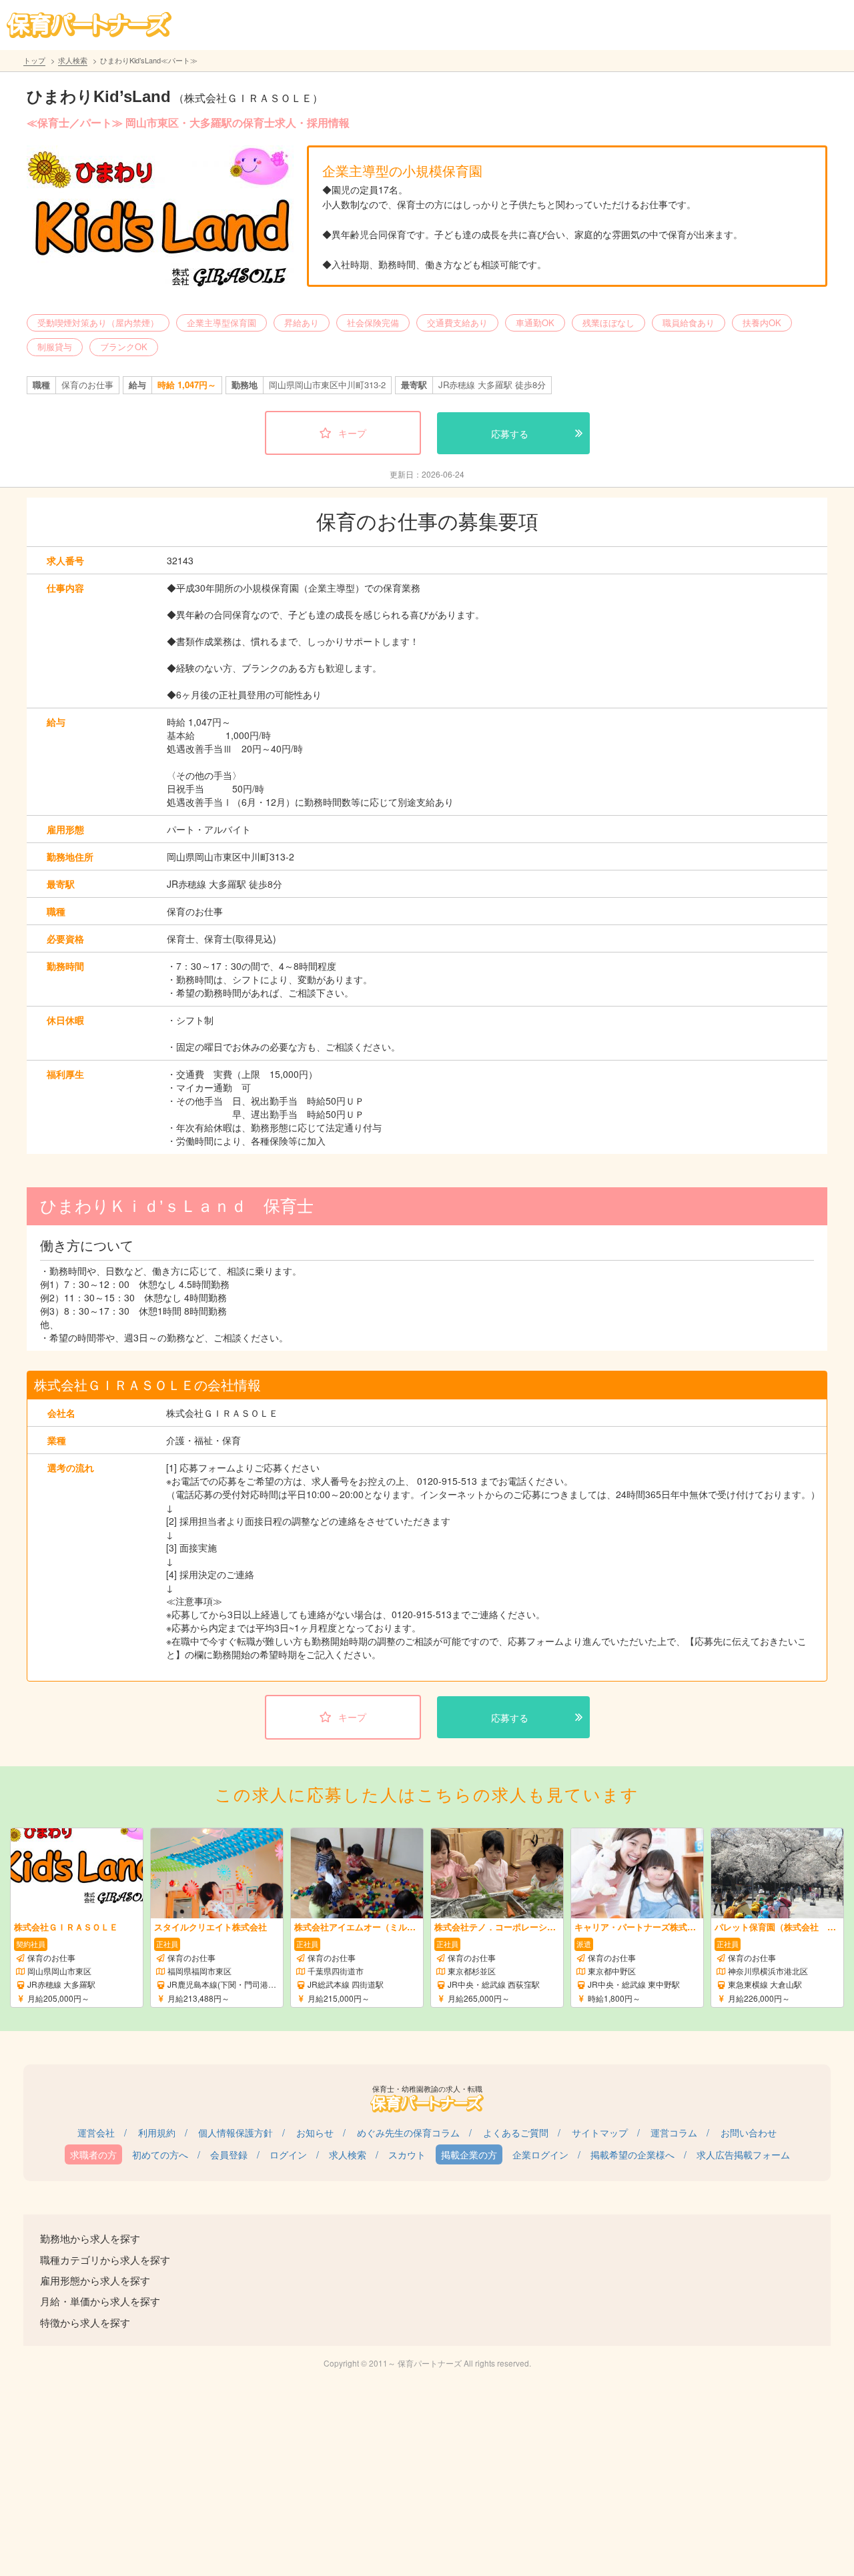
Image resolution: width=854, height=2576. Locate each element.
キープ (352, 433)
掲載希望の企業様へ (632, 2154)
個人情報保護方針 (236, 2132)
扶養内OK (762, 323)
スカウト (407, 2154)
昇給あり (302, 323)
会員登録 (229, 2154)
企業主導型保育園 (222, 323)
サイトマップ (600, 2132)
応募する (510, 434)
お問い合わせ (749, 2132)
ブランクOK (124, 347)
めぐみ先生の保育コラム (408, 2132)
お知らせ (315, 2132)
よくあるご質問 (516, 2132)
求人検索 (73, 60)
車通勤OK (535, 323)
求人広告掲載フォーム (743, 2154)
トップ (34, 60)
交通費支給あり (457, 323)
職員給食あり (689, 323)
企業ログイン (540, 2154)
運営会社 (96, 2132)
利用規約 (157, 2132)
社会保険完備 (373, 323)
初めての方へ (160, 2154)
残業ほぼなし (608, 323)
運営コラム (674, 2132)
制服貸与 (55, 347)
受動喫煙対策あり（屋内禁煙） (98, 323)
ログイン (288, 2154)
